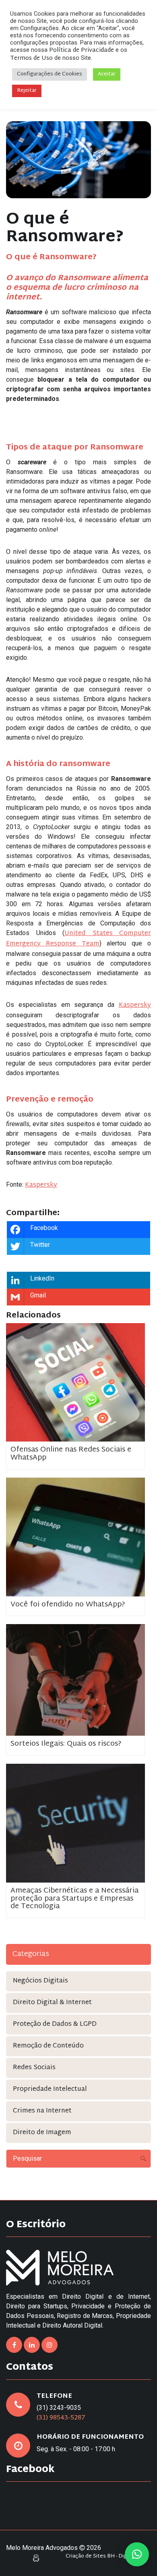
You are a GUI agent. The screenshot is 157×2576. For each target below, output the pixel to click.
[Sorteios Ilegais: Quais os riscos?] (75, 1680)
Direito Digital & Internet (52, 2003)
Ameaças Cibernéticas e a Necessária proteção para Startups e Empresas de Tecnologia (74, 1899)
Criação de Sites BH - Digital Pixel (106, 2557)
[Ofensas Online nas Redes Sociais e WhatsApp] (75, 1383)
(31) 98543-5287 (61, 2418)
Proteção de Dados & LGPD (55, 2024)
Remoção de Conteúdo (48, 2046)
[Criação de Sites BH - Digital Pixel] (36, 2558)
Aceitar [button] (107, 74)
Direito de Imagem (42, 2133)
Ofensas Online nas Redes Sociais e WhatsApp (71, 1454)
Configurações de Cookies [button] (50, 74)
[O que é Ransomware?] (78, 160)
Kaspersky (135, 1005)
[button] (137, 2554)
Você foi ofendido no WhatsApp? (68, 1605)
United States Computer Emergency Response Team (78, 939)
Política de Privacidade (82, 50)
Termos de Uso (31, 58)
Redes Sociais (34, 2068)
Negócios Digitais (40, 1981)
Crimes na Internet (42, 2111)
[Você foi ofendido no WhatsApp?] (75, 1537)
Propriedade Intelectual (50, 2089)
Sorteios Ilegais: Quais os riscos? (66, 1744)
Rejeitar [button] (27, 91)
